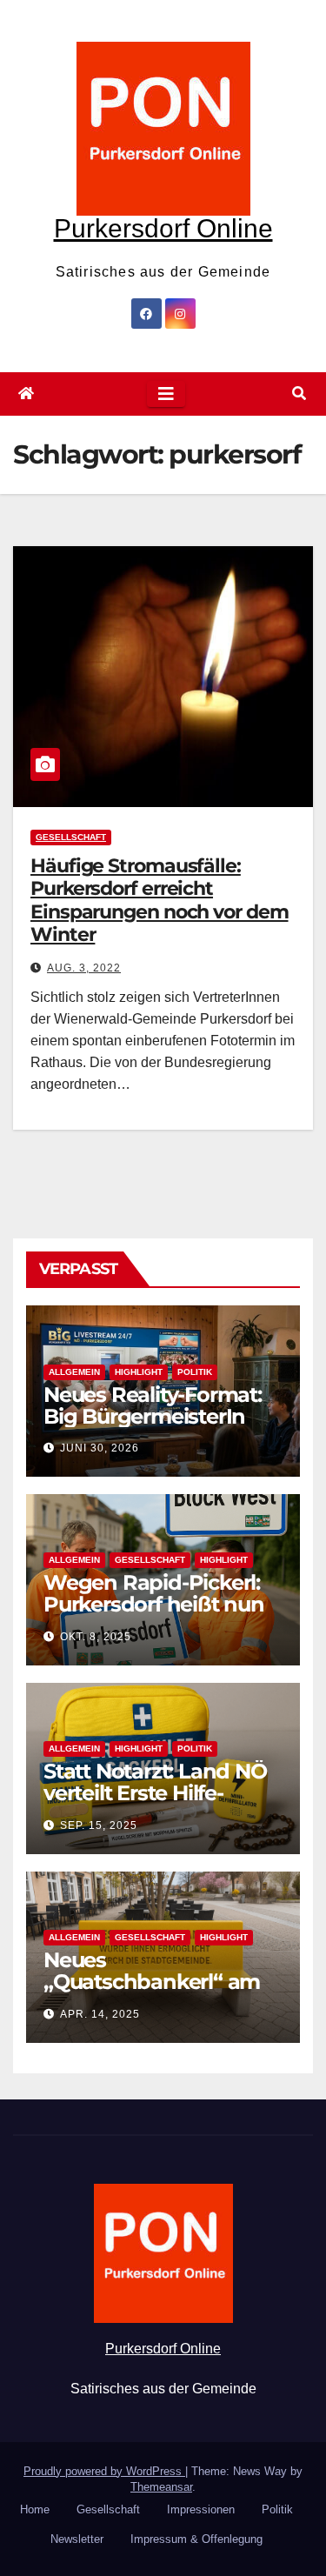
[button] (299, 394)
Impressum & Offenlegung (196, 2539)
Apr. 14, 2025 (100, 2014)
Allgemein (74, 1372)
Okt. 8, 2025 (96, 1637)
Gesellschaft (71, 837)
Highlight (139, 1372)
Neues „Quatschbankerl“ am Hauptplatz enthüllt (152, 1982)
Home (35, 2509)
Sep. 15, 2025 (99, 1825)
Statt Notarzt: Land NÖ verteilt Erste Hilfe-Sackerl (155, 1793)
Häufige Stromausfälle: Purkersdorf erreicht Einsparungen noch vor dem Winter (160, 900)
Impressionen (201, 2509)
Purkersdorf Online (163, 228)
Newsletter (77, 2539)
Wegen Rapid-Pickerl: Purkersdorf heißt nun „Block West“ (154, 1604)
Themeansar (161, 2487)
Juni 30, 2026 (100, 1448)
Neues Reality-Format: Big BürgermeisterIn (153, 1405)
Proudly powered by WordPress (104, 2471)
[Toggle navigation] (166, 394)
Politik (195, 1372)
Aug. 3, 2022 (84, 968)
